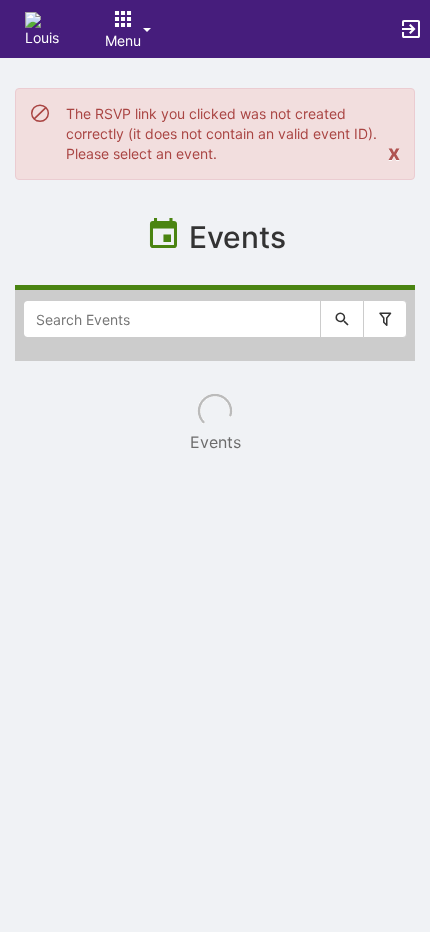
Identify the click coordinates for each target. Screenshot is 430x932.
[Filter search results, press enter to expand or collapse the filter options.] (385, 319)
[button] (42, 27)
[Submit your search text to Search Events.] (342, 319)
